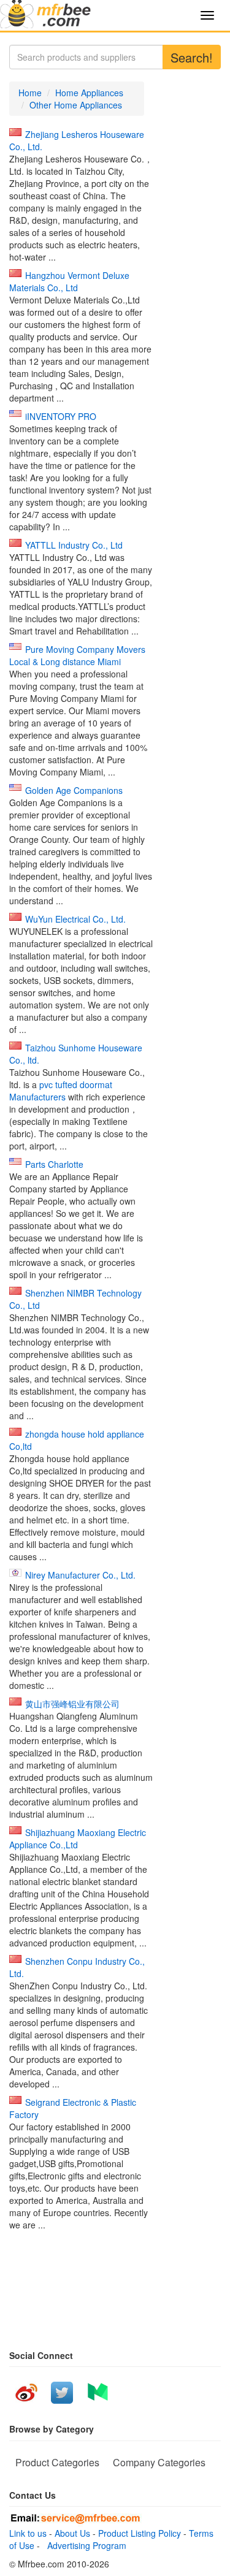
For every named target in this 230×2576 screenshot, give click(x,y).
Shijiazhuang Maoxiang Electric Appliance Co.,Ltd (78, 1839)
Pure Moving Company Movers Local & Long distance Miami (77, 655)
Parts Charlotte (54, 1164)
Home (30, 93)
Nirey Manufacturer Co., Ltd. (80, 1575)
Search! (192, 57)
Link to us (28, 2533)
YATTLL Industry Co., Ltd (74, 545)
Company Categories (159, 2462)
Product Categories (57, 2462)
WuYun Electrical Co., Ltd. (75, 919)
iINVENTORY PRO (61, 416)
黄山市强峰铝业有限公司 (72, 1704)
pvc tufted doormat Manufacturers (61, 1091)
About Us (72, 2533)
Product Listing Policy (140, 2533)
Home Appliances (89, 93)
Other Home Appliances (76, 105)
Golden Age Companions (74, 790)
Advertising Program (84, 2545)
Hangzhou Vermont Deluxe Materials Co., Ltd (69, 281)
